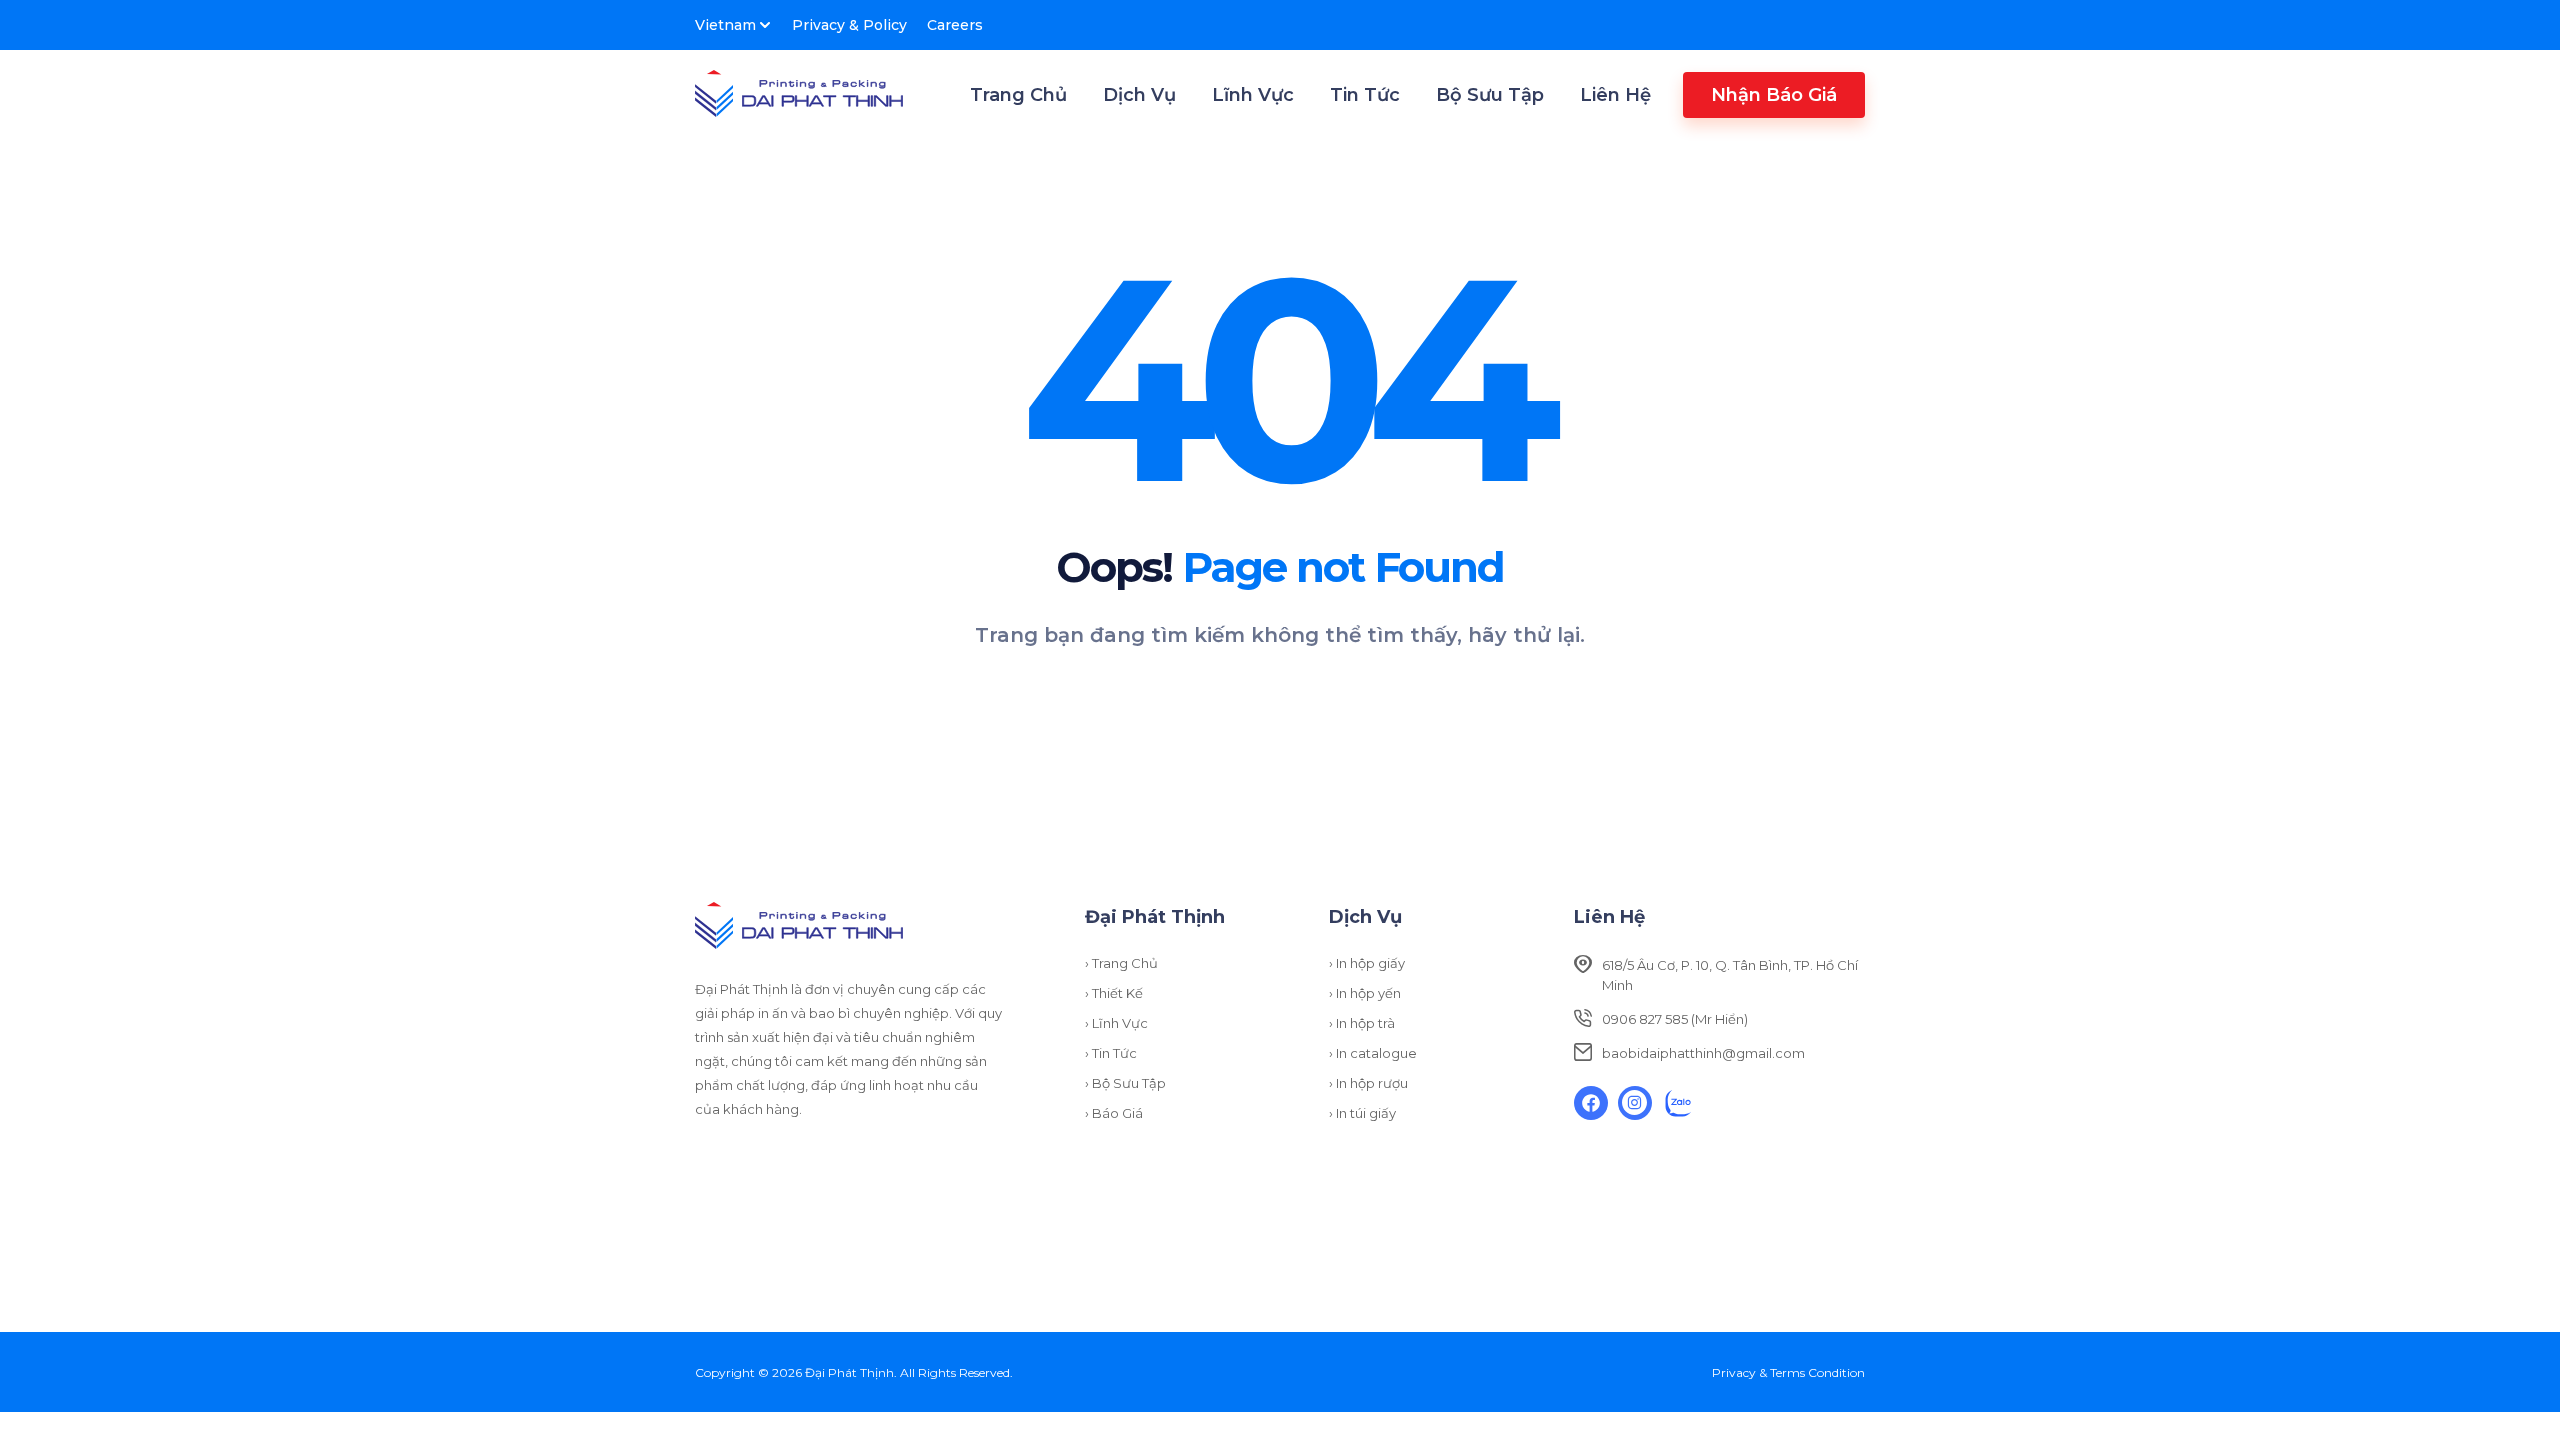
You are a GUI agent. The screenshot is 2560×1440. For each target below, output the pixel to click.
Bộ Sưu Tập (1490, 95)
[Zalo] (1679, 1103)
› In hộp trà (1362, 1023)
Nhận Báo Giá (1774, 95)
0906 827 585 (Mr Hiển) (1675, 1019)
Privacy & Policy (849, 25)
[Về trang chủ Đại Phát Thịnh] (799, 95)
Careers (955, 25)
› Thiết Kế (1114, 993)
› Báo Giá (1114, 1113)
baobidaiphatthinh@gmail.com (1703, 1053)
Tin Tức (1365, 95)
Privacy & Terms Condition (1788, 1372)
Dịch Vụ (1139, 95)
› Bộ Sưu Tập (1125, 1083)
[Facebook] (1591, 1103)
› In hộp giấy (1367, 963)
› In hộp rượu (1368, 1083)
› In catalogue (1373, 1053)
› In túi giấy (1362, 1113)
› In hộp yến (1365, 993)
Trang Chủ (1018, 95)
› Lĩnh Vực (1116, 1023)
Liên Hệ (1615, 95)
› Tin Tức (1111, 1053)
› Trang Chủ (1121, 963)
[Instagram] (1635, 1103)
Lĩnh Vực (1253, 95)
